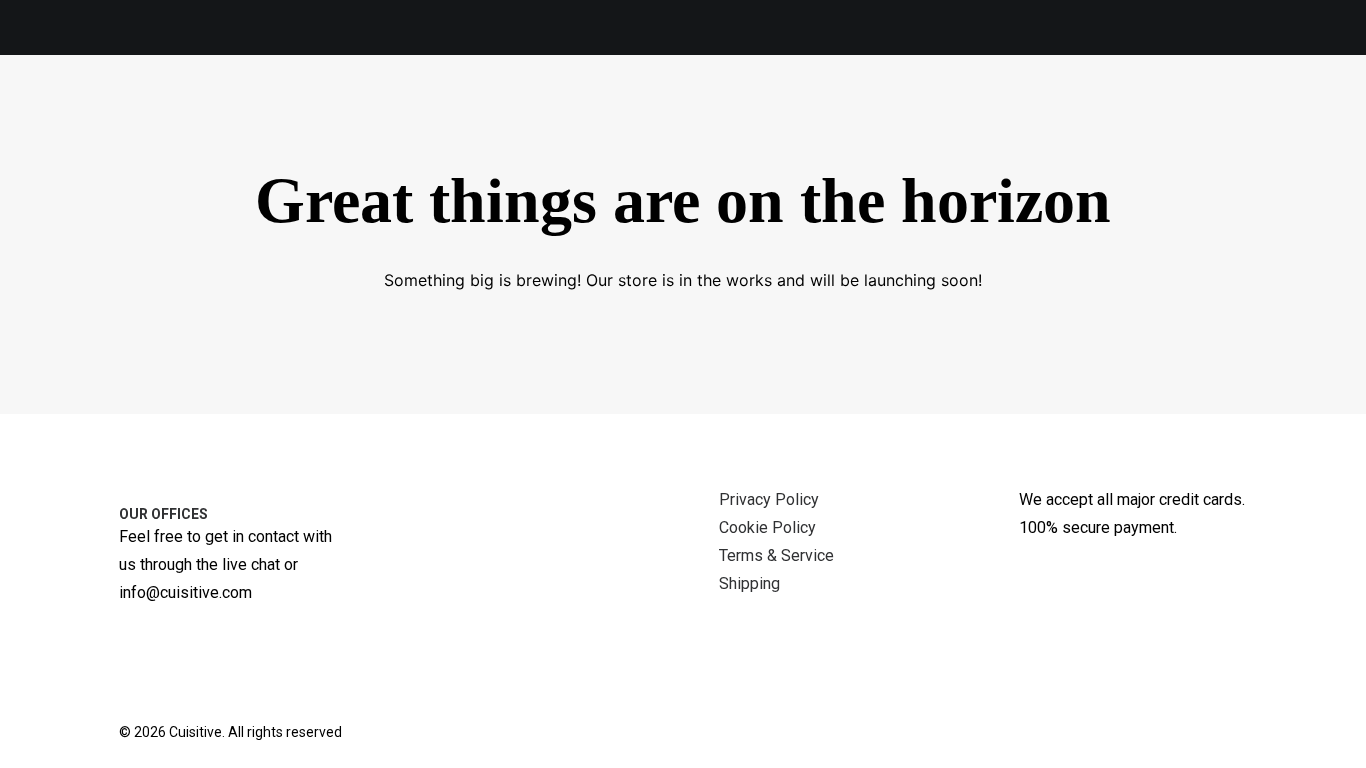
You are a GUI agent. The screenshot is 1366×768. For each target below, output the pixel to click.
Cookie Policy (767, 527)
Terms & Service (776, 555)
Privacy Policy (769, 499)
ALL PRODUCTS (184, 108)
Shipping (749, 583)
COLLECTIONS (733, 107)
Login (1180, 107)
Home (1103, 107)
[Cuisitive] (63, 107)
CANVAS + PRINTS (342, 107)
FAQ (852, 107)
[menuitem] (173, 108)
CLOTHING (480, 107)
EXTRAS (599, 107)
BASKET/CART (953, 107)
